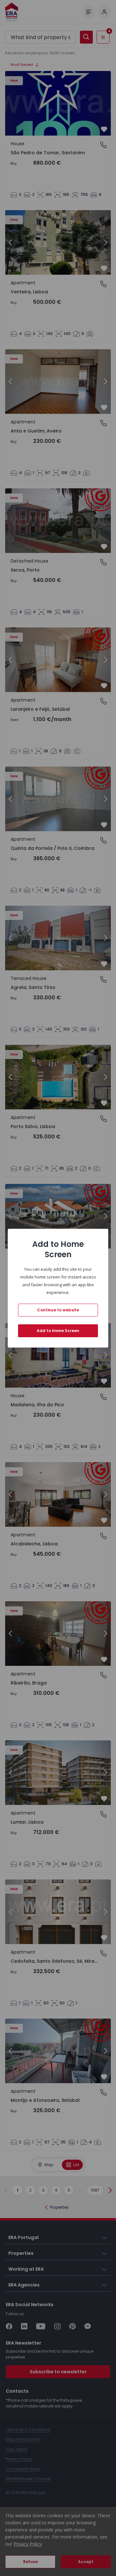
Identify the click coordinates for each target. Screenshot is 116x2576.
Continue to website (58, 1310)
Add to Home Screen (58, 1331)
